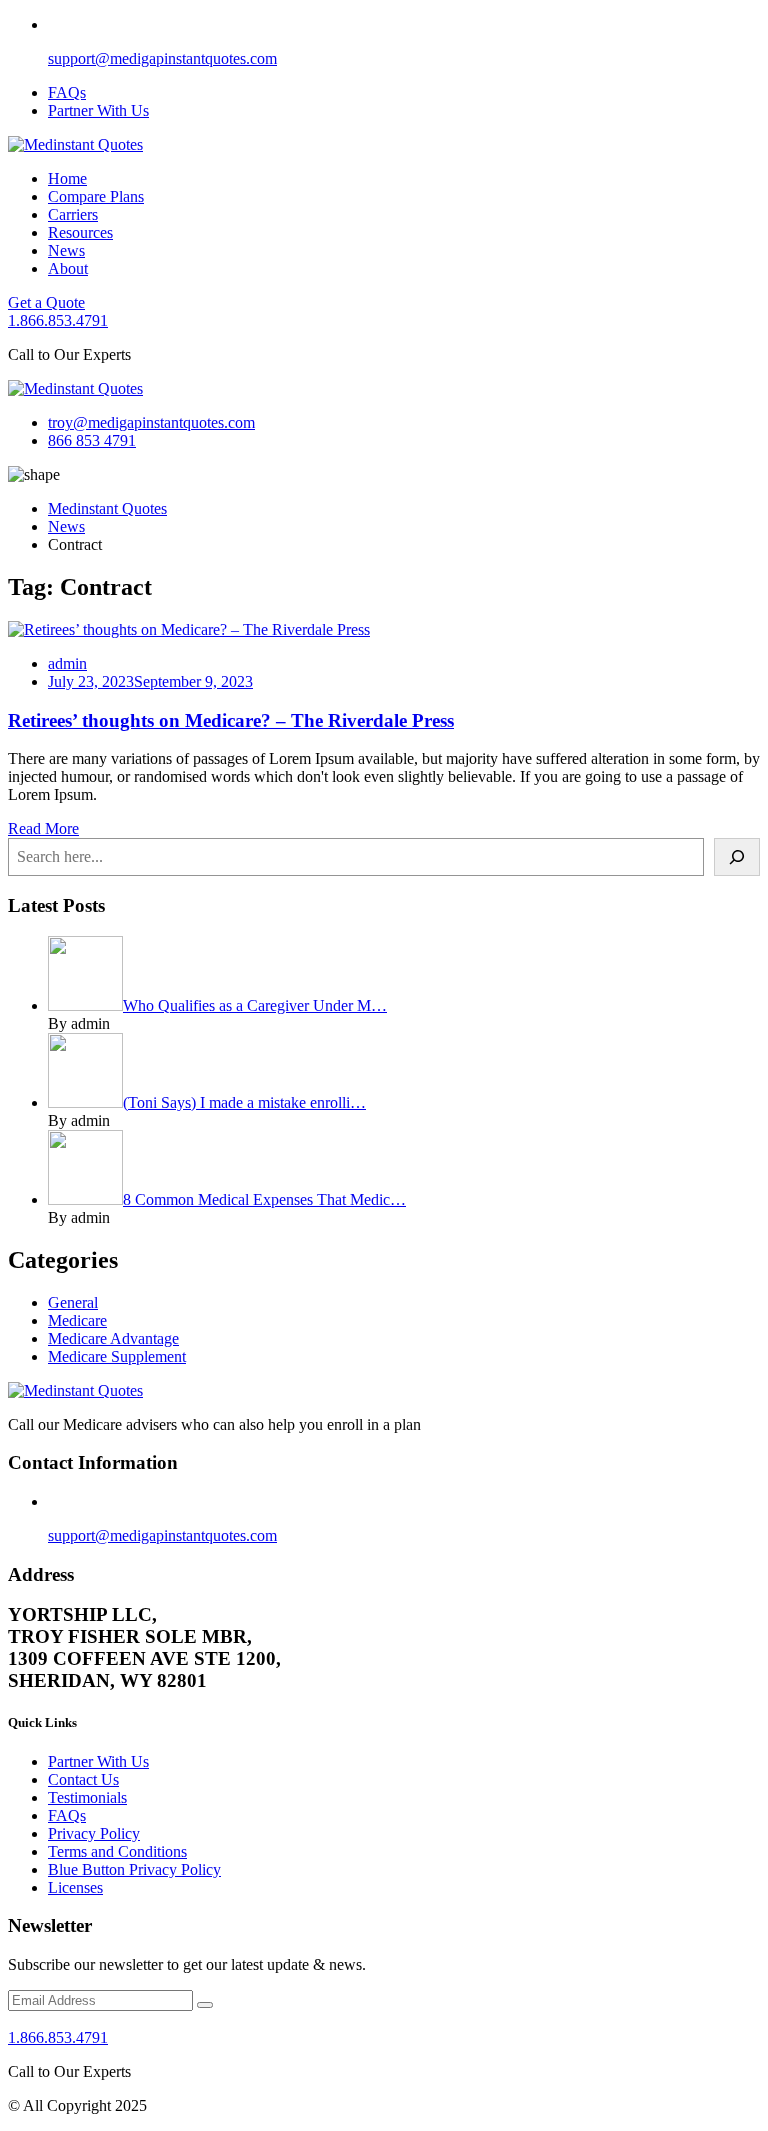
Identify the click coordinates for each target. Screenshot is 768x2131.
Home (67, 178)
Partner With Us (98, 110)
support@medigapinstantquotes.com (162, 58)
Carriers (73, 214)
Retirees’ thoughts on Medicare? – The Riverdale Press (231, 720)
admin (67, 663)
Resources (80, 232)
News (66, 250)
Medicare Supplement (117, 1356)
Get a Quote (46, 302)
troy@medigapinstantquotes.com (151, 422)
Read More (43, 828)
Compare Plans (96, 196)
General (73, 1302)
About (68, 268)
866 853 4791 (92, 440)
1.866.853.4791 (58, 320)
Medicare (77, 1320)
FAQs (67, 92)
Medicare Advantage (113, 1338)
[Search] (737, 857)
